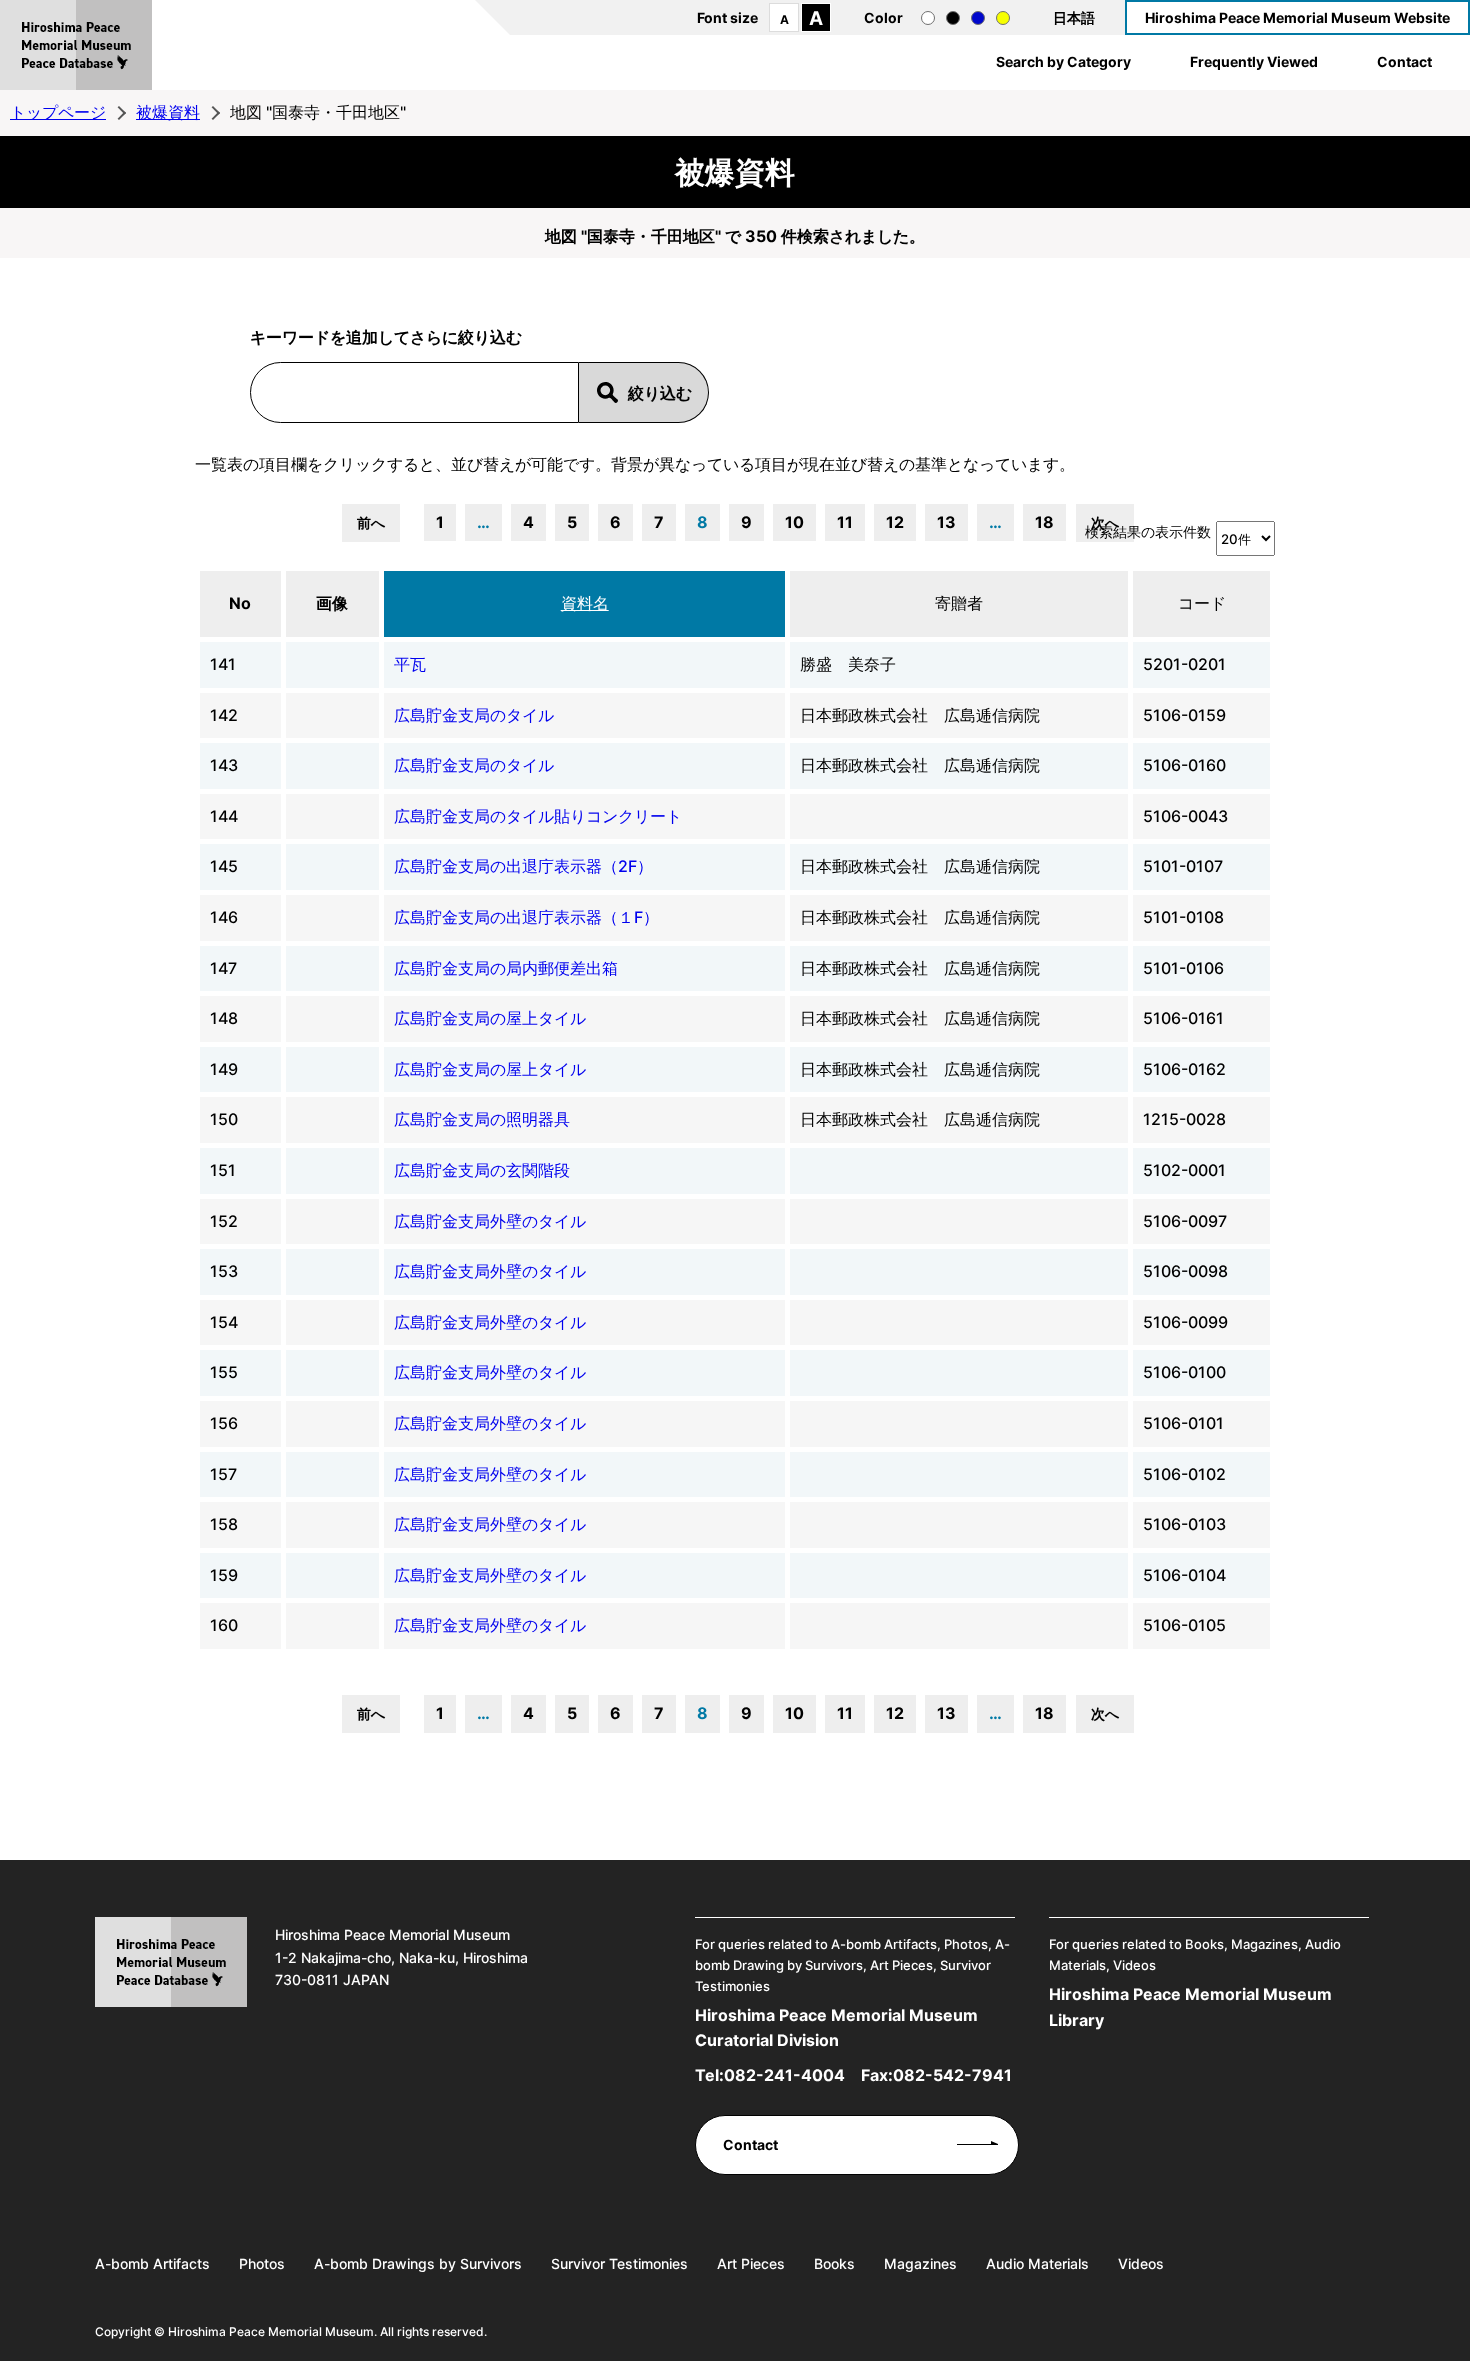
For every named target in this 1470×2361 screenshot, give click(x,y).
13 (946, 522)
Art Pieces (751, 2263)
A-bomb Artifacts (152, 2263)
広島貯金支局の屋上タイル (490, 1018)
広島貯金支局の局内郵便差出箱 (506, 968)
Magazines (920, 2263)
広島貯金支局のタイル (474, 715)
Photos (262, 2263)
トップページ (58, 112)
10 (794, 522)
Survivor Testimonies (619, 2263)
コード (1202, 603)
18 (1044, 522)
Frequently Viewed (1254, 61)
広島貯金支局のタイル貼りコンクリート (538, 816)
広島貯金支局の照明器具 (482, 1119)
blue (978, 18)
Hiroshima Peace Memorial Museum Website (1297, 17)
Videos (1141, 2263)
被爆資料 (168, 112)
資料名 (585, 603)
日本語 (1074, 17)
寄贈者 (959, 603)
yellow (1003, 18)
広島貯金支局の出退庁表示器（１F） (526, 917)
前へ (371, 522)
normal (928, 18)
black (953, 18)
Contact (1404, 61)
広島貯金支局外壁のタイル (490, 1221)
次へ (1105, 1713)
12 (895, 522)
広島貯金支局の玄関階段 (482, 1170)
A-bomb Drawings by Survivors (418, 2263)
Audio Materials (1037, 2263)
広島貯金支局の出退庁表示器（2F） (523, 866)
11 (845, 522)
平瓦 (410, 664)
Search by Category (1063, 61)
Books (834, 2263)
